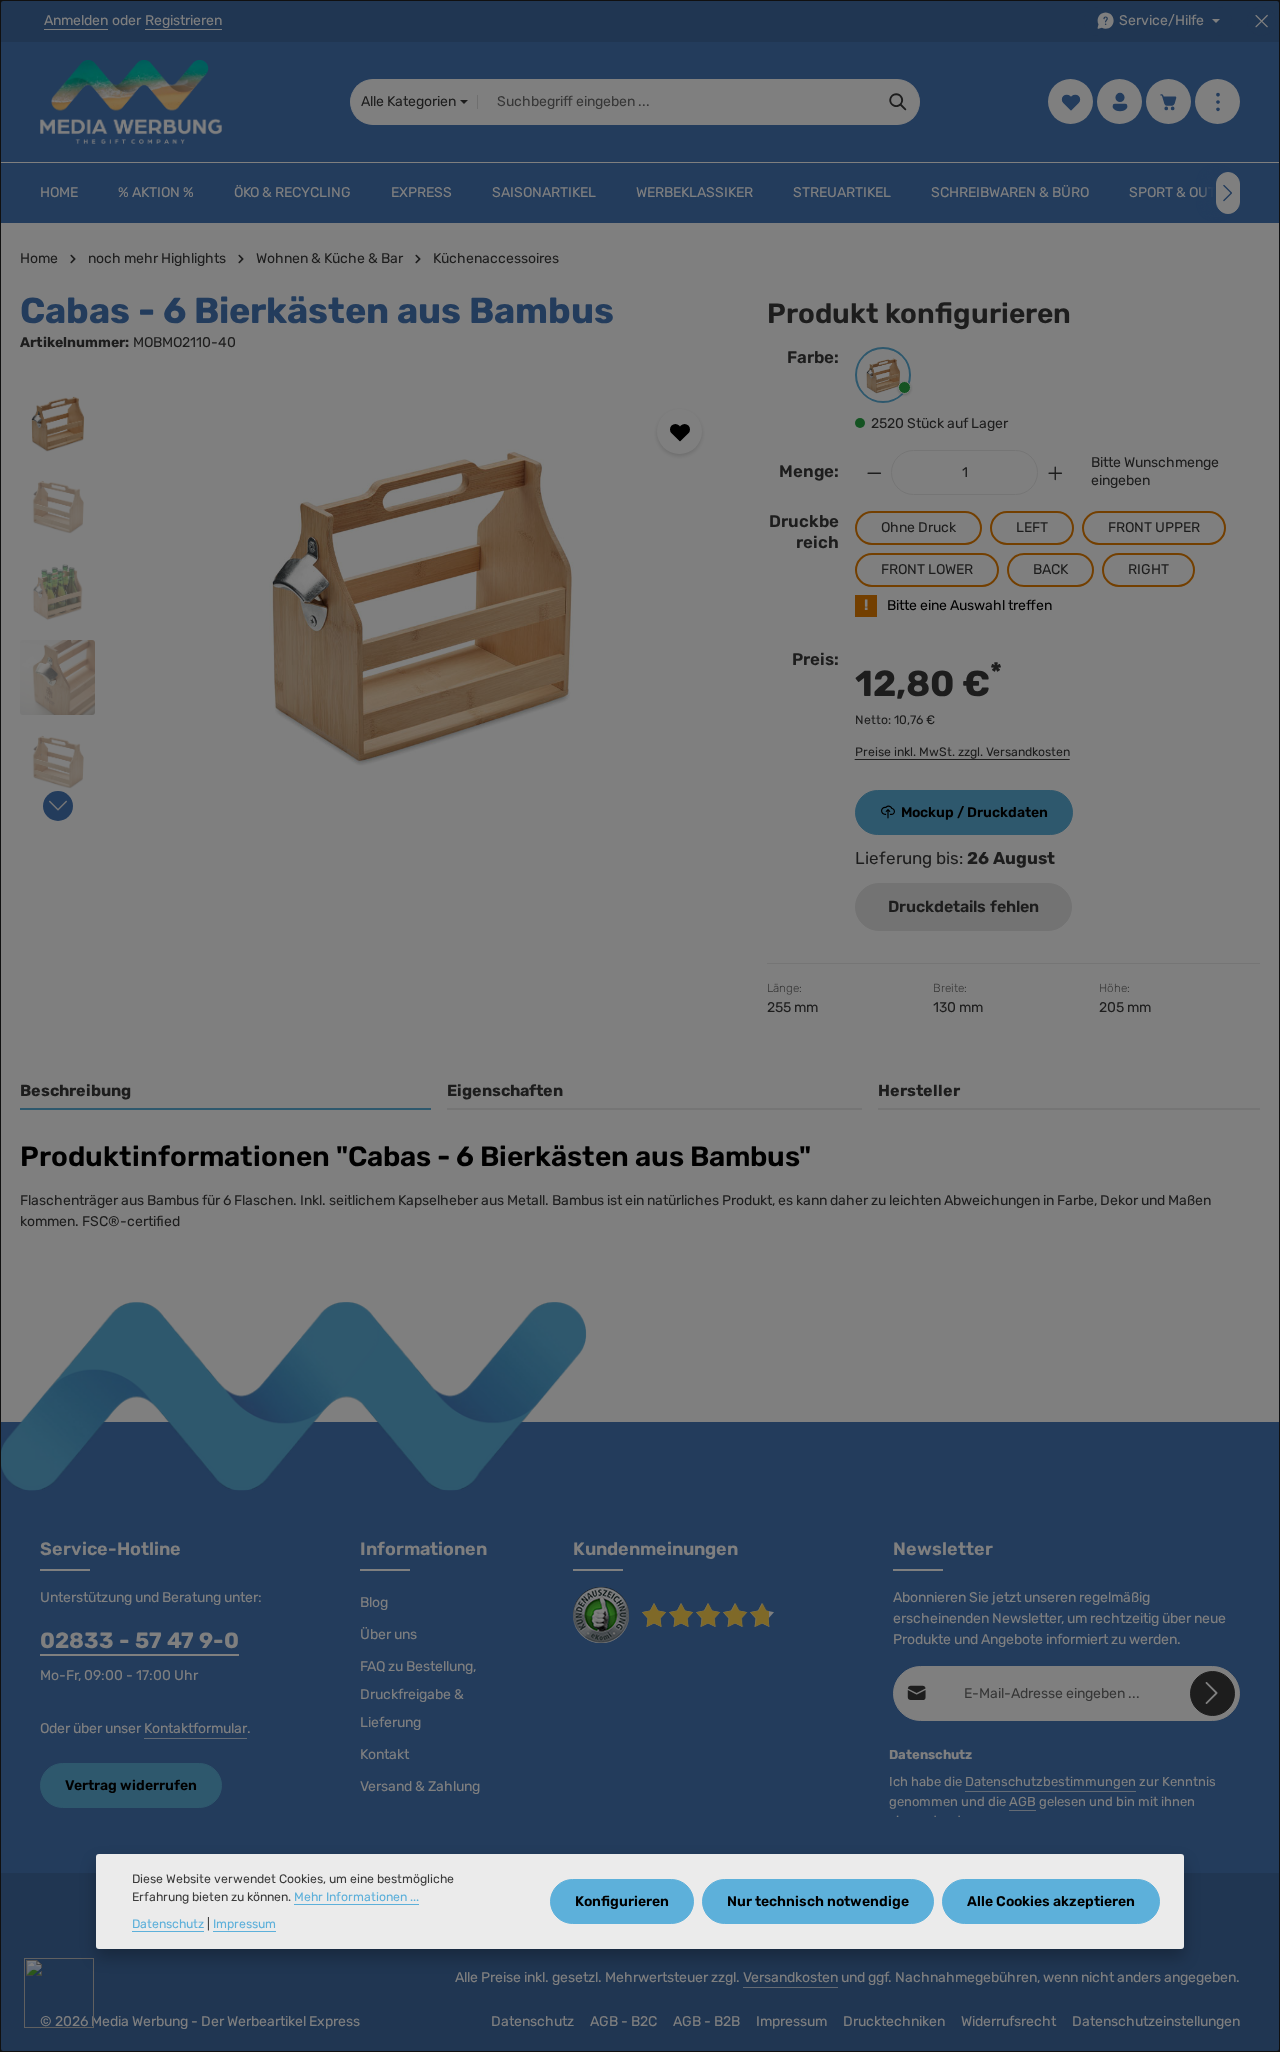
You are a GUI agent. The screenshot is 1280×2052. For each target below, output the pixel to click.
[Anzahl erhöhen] (1056, 472)
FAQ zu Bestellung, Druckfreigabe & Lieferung (418, 1694)
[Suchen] (898, 102)
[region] (373, 600)
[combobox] (677, 102)
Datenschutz (532, 2021)
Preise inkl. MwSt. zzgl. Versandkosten (962, 752)
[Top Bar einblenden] (1217, 102)
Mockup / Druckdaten (974, 812)
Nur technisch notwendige (818, 1901)
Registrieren (183, 21)
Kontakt (384, 1754)
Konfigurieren (622, 1901)
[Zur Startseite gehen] (131, 102)
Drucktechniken (894, 2021)
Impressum (791, 2021)
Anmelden (76, 21)
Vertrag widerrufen (131, 1785)
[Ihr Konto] (1119, 102)
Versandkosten (790, 1977)
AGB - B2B (706, 2021)
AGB (1022, 1801)
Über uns (388, 1634)
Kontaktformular (195, 1728)
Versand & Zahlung (420, 1786)
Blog (374, 1602)
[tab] (225, 1092)
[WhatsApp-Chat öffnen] (59, 1993)
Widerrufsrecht (1008, 2021)
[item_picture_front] (420, 600)
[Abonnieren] (1212, 1693)
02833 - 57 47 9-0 (139, 1640)
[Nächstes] (1228, 193)
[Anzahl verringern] (874, 472)
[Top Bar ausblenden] (1261, 21)
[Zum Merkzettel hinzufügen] (679, 431)
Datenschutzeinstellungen (1156, 2021)
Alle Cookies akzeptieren (1051, 1901)
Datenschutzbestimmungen (1050, 1781)
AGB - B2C (623, 2021)
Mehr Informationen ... (356, 1898)
